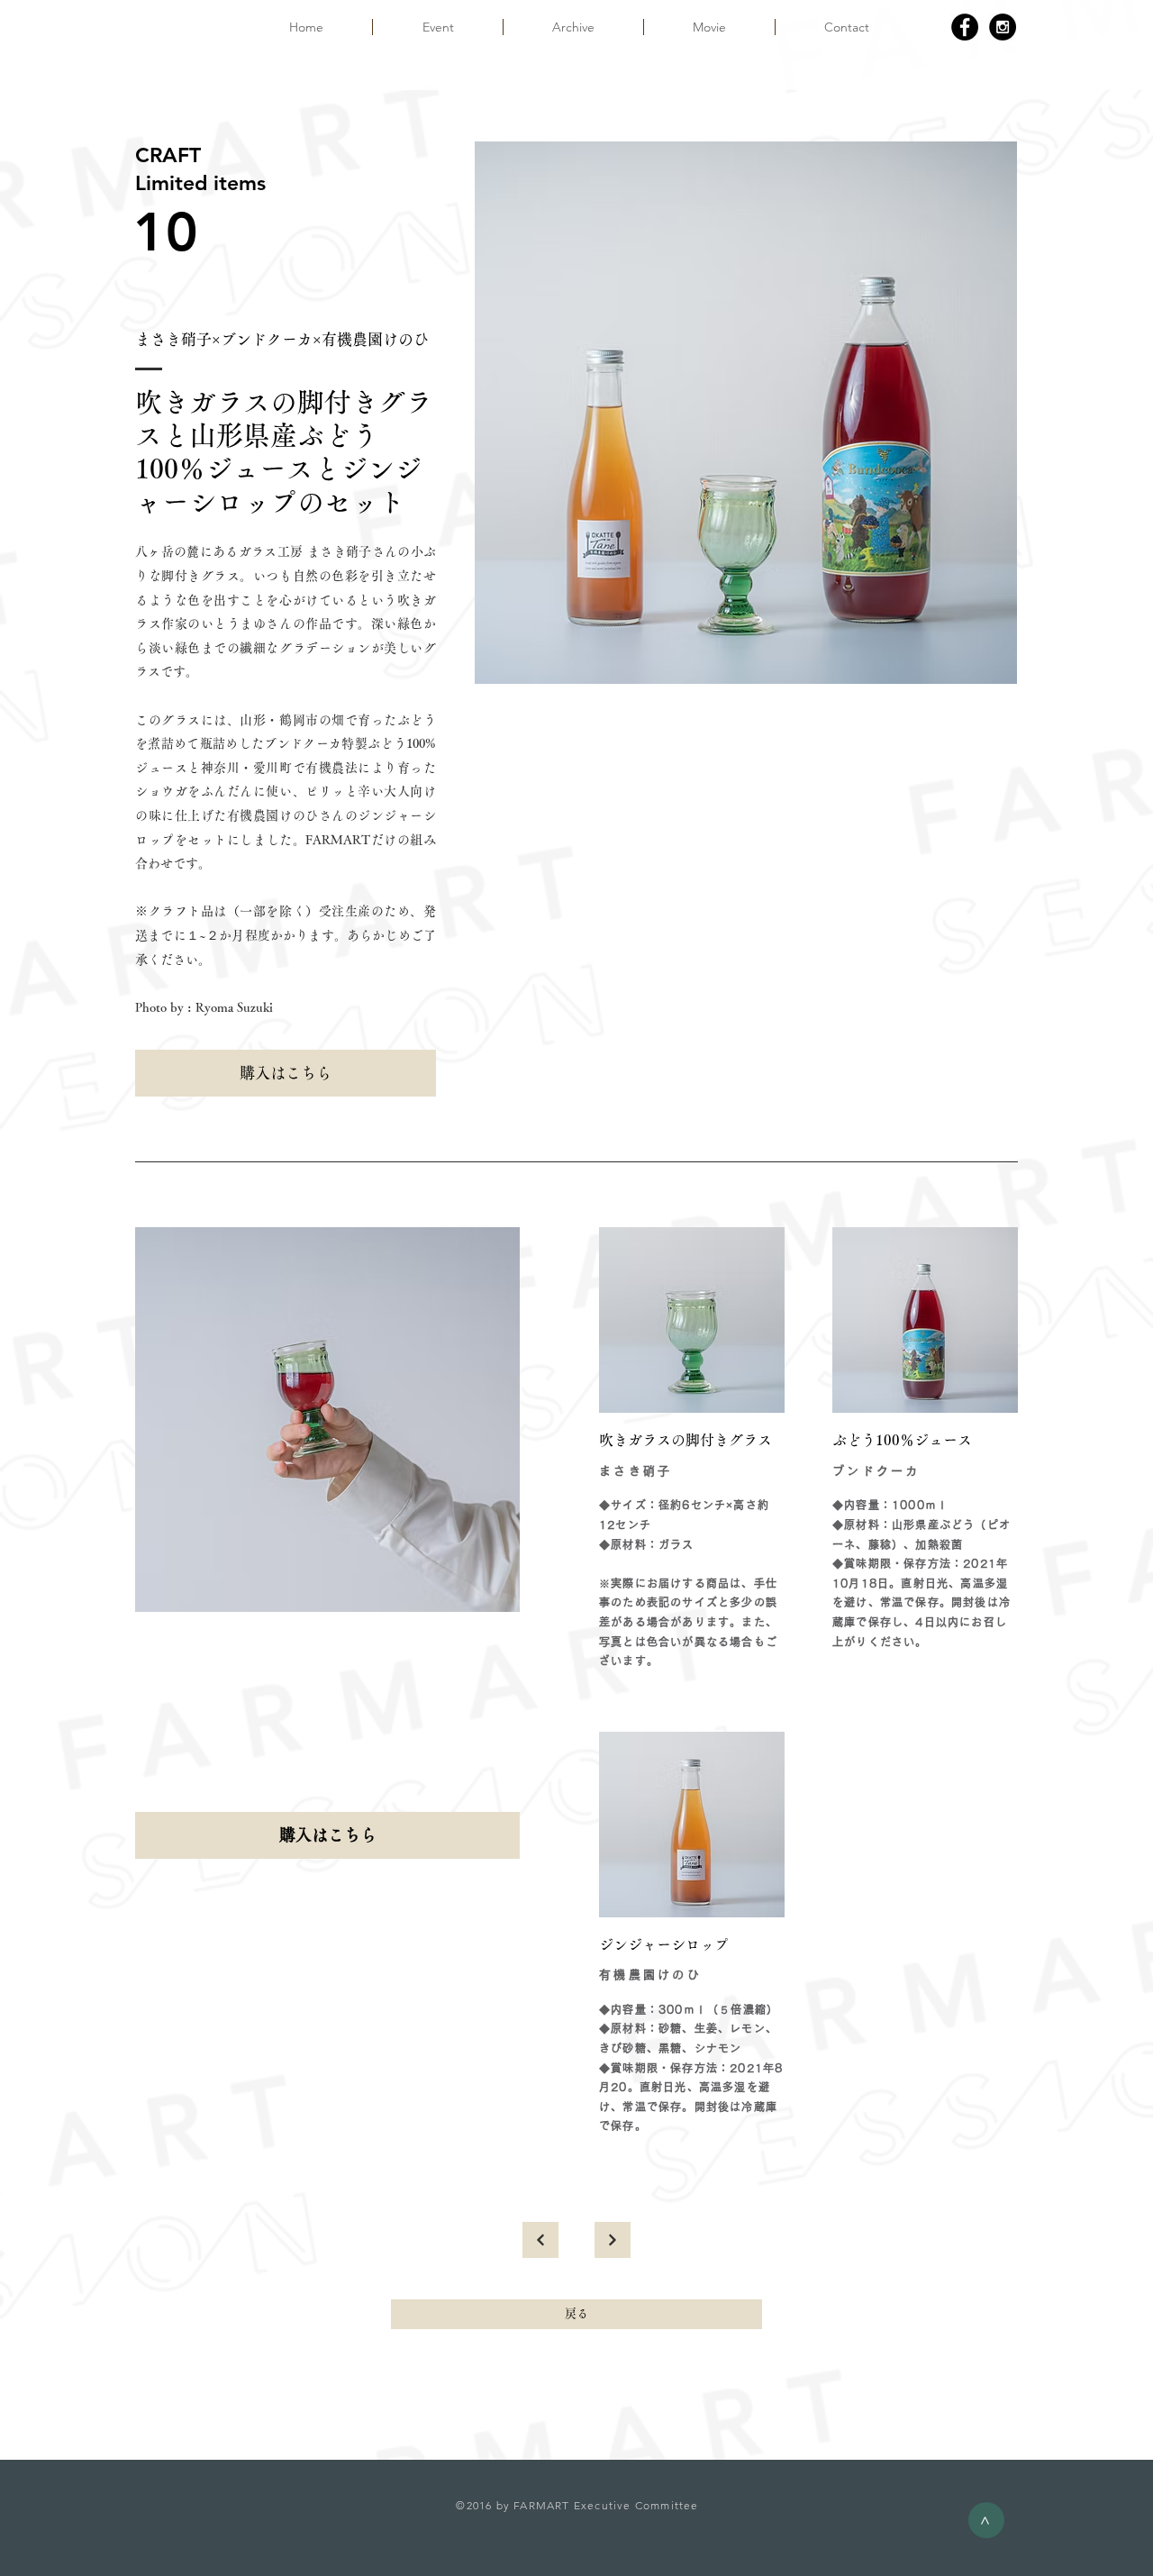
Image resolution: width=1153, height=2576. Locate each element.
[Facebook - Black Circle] (965, 27)
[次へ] (613, 2240)
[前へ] (540, 2240)
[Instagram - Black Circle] (1003, 27)
